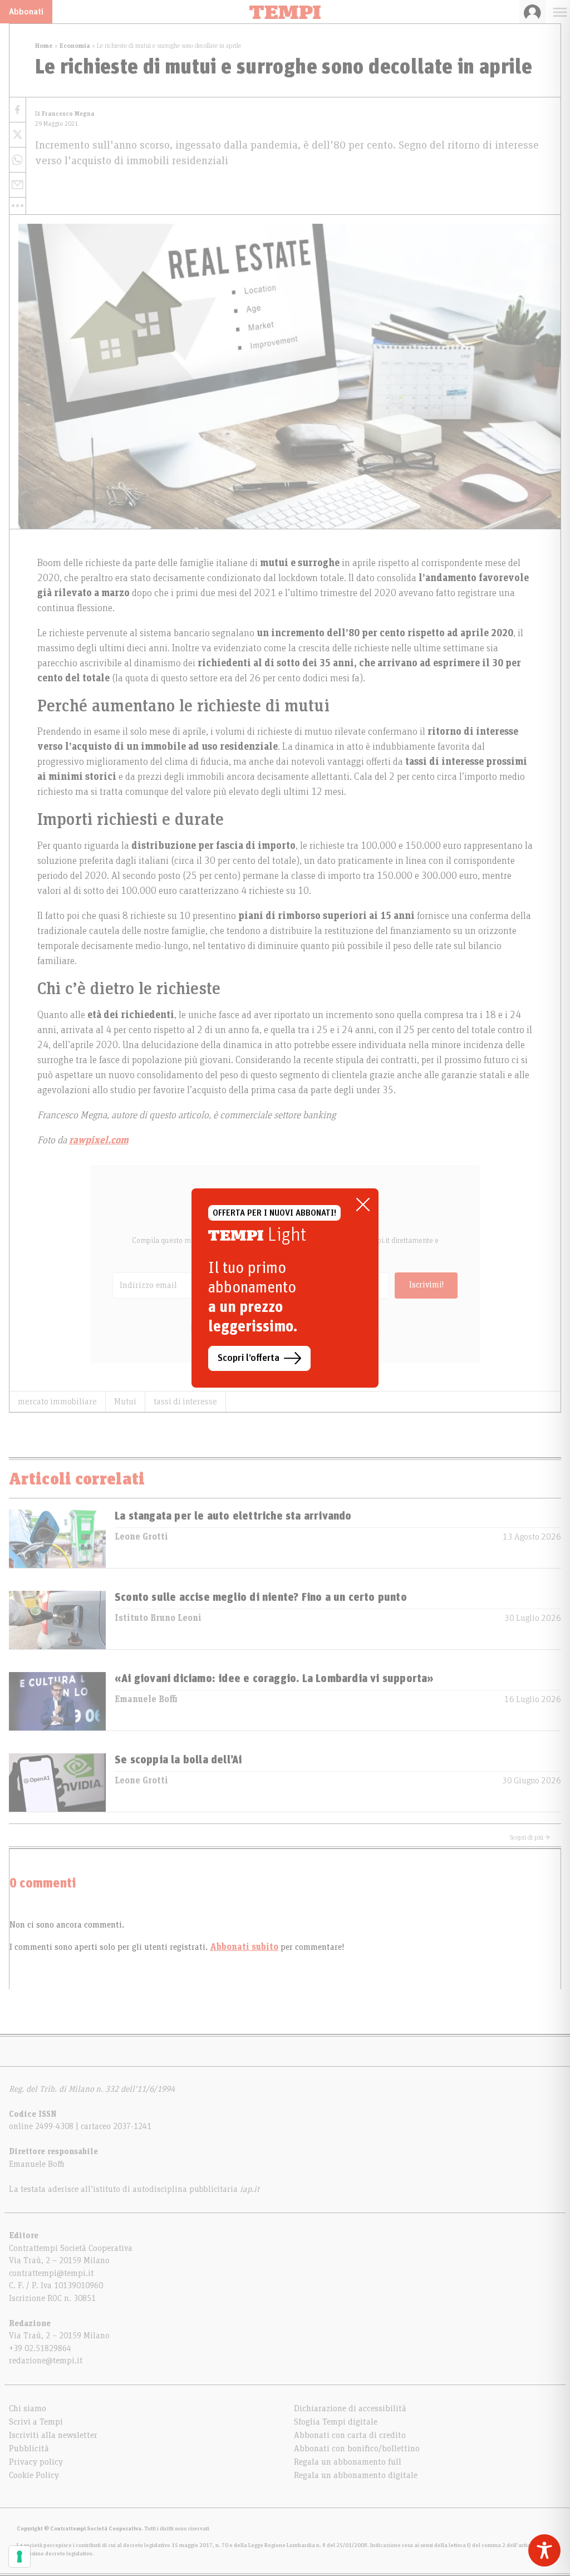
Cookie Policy (34, 2475)
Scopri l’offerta (249, 1358)
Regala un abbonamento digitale (356, 2475)
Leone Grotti (141, 1537)
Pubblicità (29, 2449)
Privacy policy (36, 2462)
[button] (18, 206)
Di (65, 114)
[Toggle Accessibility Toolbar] (544, 2550)
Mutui (125, 1402)
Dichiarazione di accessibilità (350, 2408)
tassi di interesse (185, 1402)
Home (44, 46)
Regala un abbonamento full (348, 2462)
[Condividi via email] (18, 185)
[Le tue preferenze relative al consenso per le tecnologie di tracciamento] (19, 2557)
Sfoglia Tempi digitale (336, 2422)
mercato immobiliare (57, 1402)
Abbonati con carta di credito (350, 2435)
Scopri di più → (530, 1837)
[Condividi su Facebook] (18, 110)
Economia (75, 46)
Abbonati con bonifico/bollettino (357, 2449)
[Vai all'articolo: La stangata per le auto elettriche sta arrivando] (57, 1539)
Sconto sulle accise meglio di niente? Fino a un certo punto (261, 1597)
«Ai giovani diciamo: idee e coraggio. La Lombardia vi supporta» (274, 1679)
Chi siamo (28, 2408)
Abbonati (26, 12)
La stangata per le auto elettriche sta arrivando (233, 1516)
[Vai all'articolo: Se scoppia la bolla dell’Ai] (57, 1783)
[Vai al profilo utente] (532, 12)
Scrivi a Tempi (36, 2422)
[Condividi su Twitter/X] (18, 135)
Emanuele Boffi (146, 1699)
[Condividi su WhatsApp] (18, 160)
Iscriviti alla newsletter (53, 2435)
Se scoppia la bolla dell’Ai (178, 1760)
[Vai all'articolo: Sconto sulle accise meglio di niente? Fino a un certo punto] (57, 1620)
